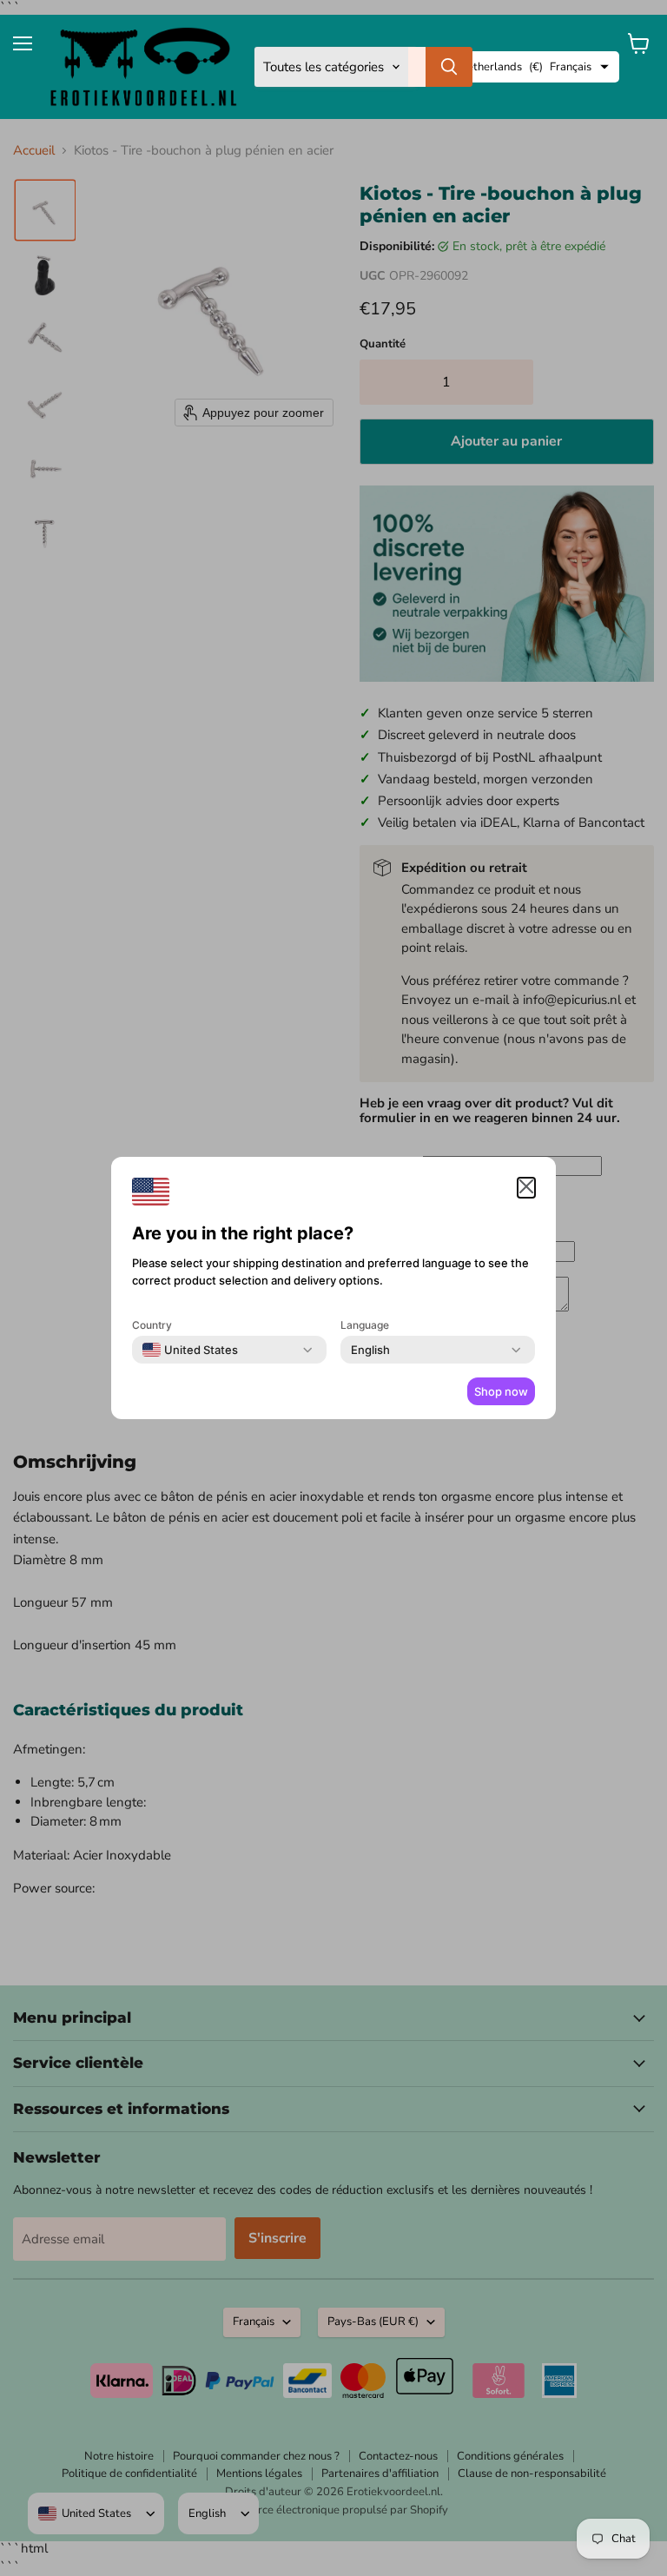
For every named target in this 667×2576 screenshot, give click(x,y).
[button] (526, 1188)
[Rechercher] (449, 67)
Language (365, 1325)
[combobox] (190, 1350)
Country (152, 1325)
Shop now (501, 1391)
